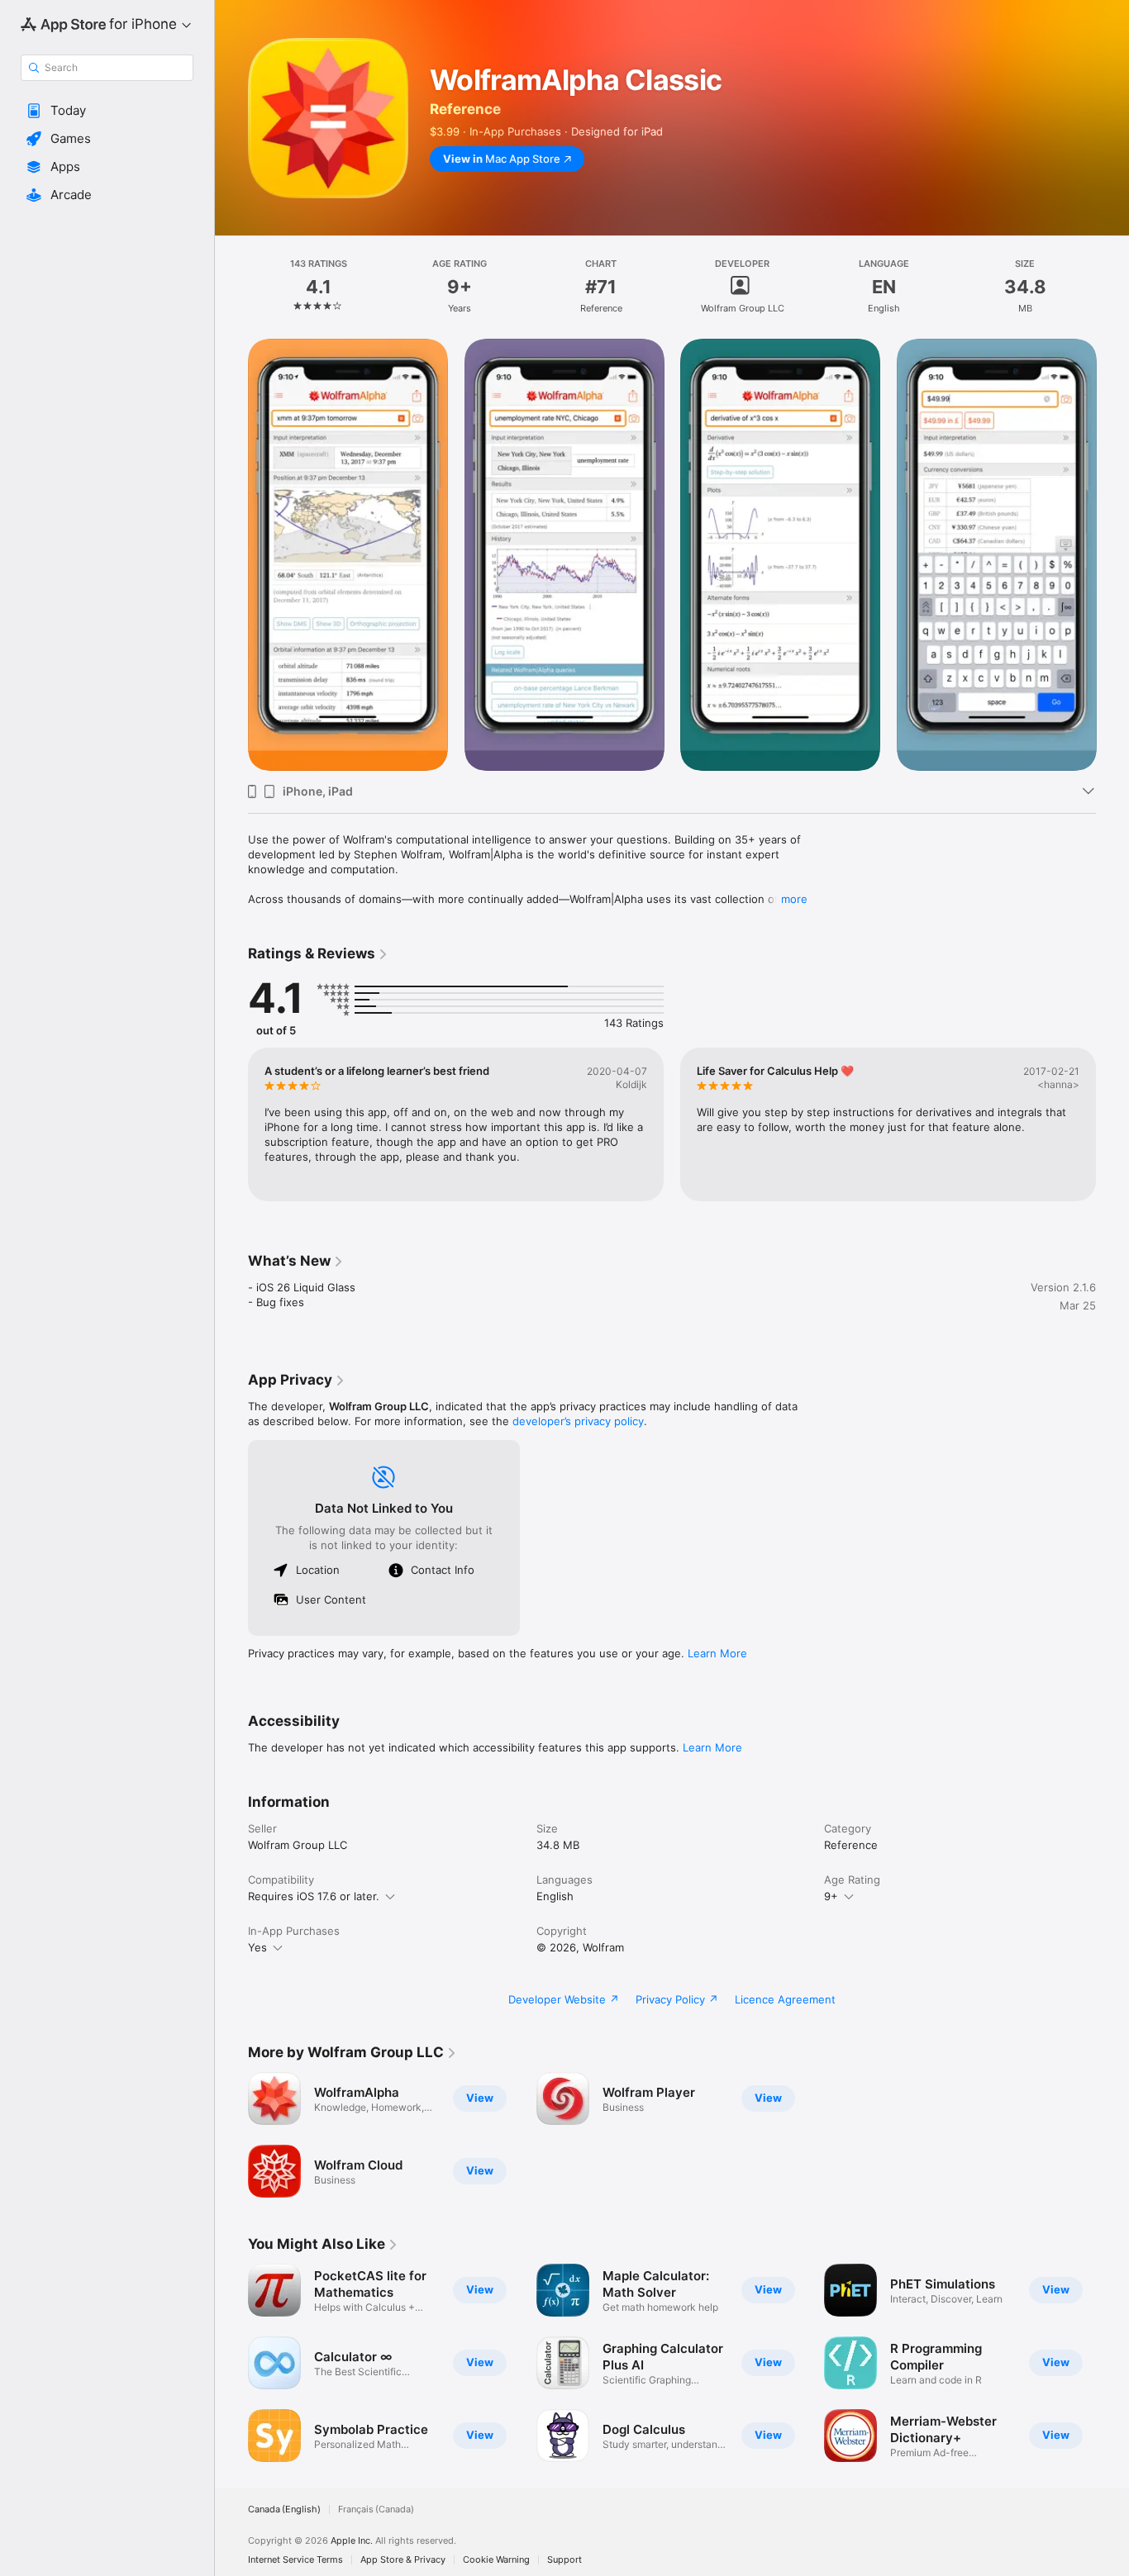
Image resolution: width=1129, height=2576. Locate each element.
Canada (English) (284, 2509)
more (794, 899)
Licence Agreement (785, 1999)
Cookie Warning (496, 2560)
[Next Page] (1112, 554)
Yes (257, 1947)
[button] (107, 111)
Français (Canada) (376, 2509)
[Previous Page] (231, 554)
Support (564, 2560)
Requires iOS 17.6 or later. (314, 1896)
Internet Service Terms (295, 2560)
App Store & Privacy (403, 2560)
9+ (831, 1896)
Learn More (717, 1653)
